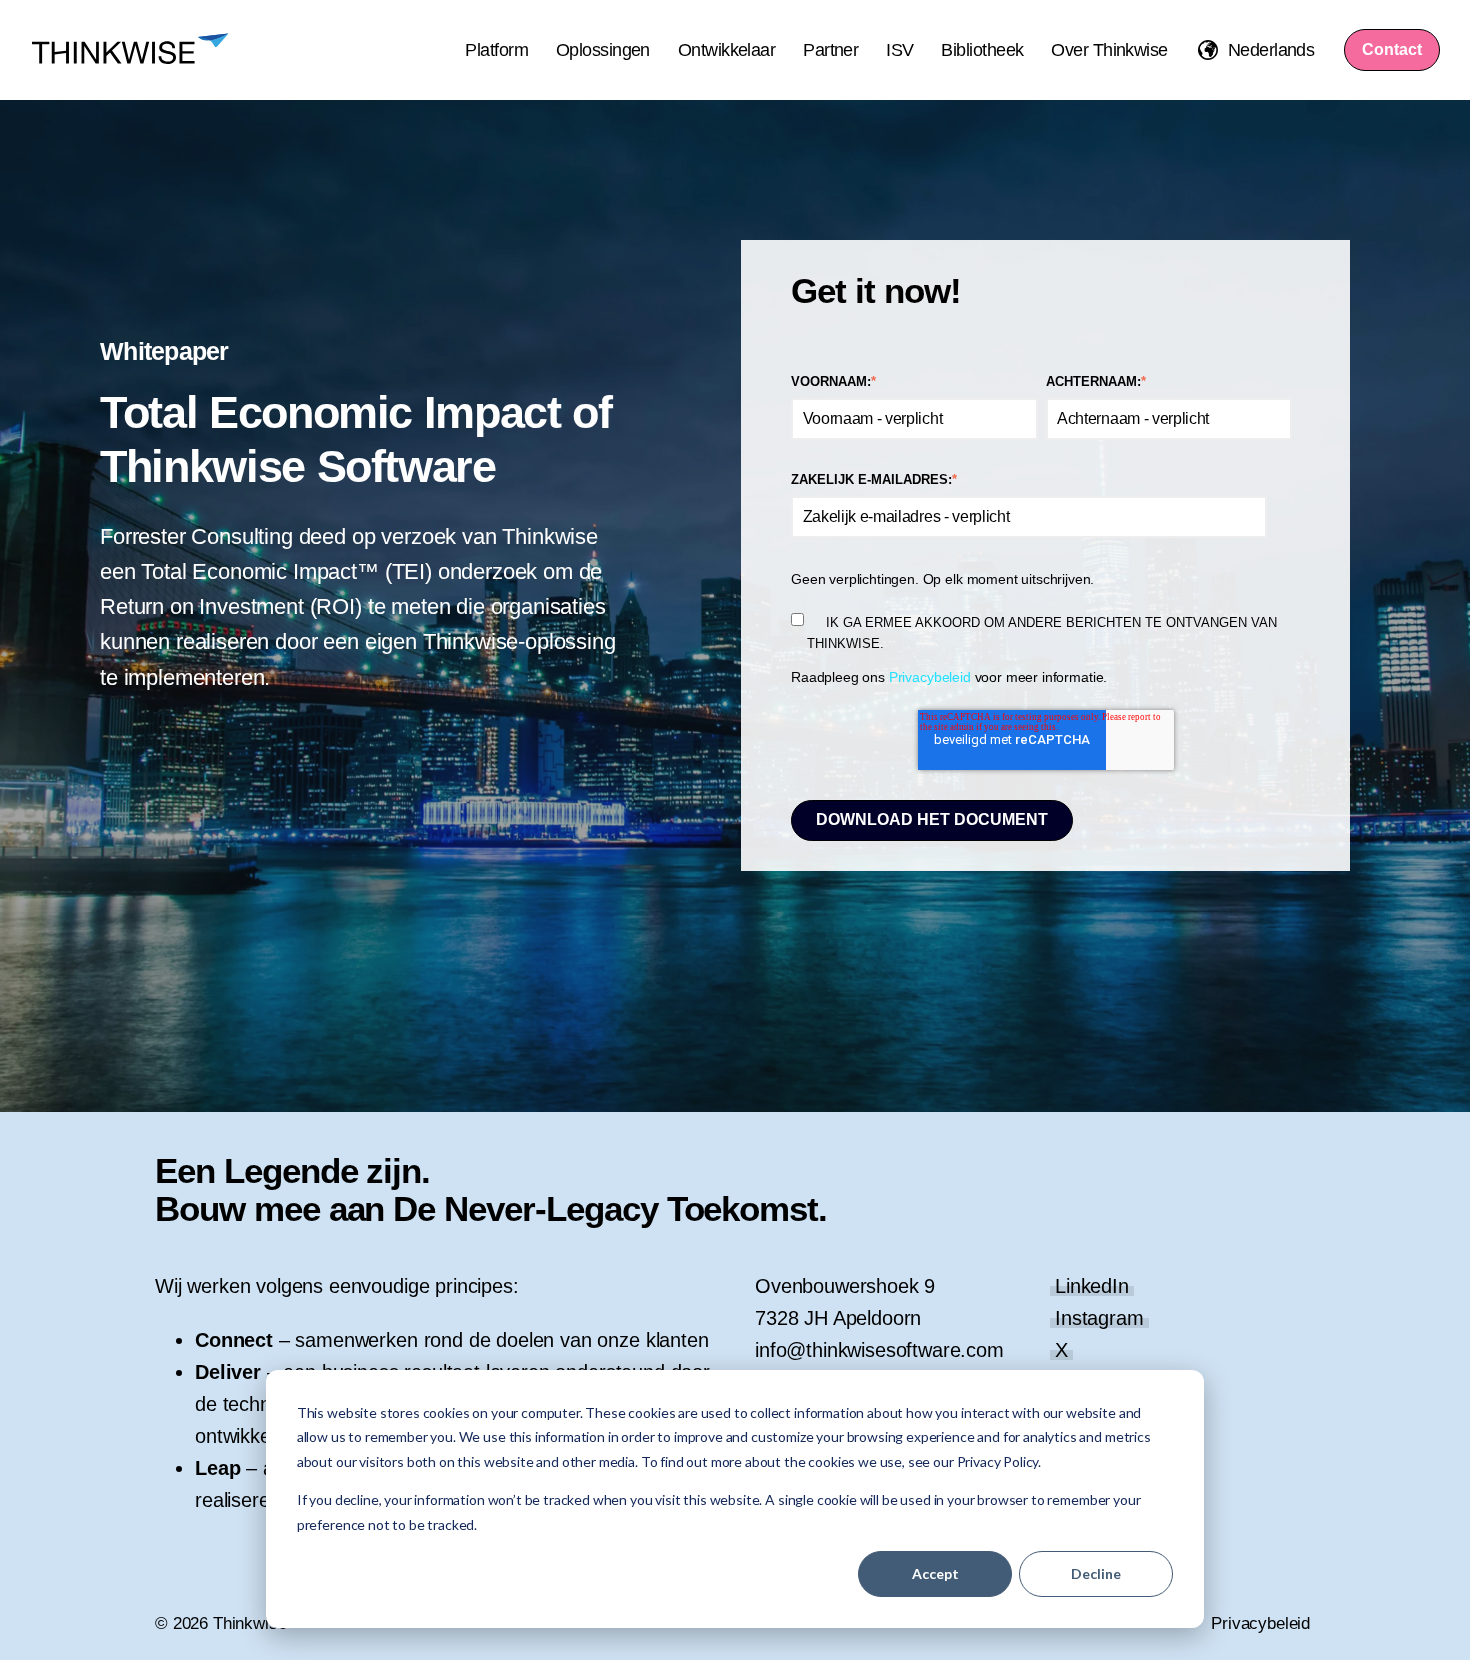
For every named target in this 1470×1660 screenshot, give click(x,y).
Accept (935, 1573)
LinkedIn (1092, 1286)
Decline (1096, 1573)
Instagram (1099, 1318)
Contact (1392, 49)
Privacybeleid (930, 677)
